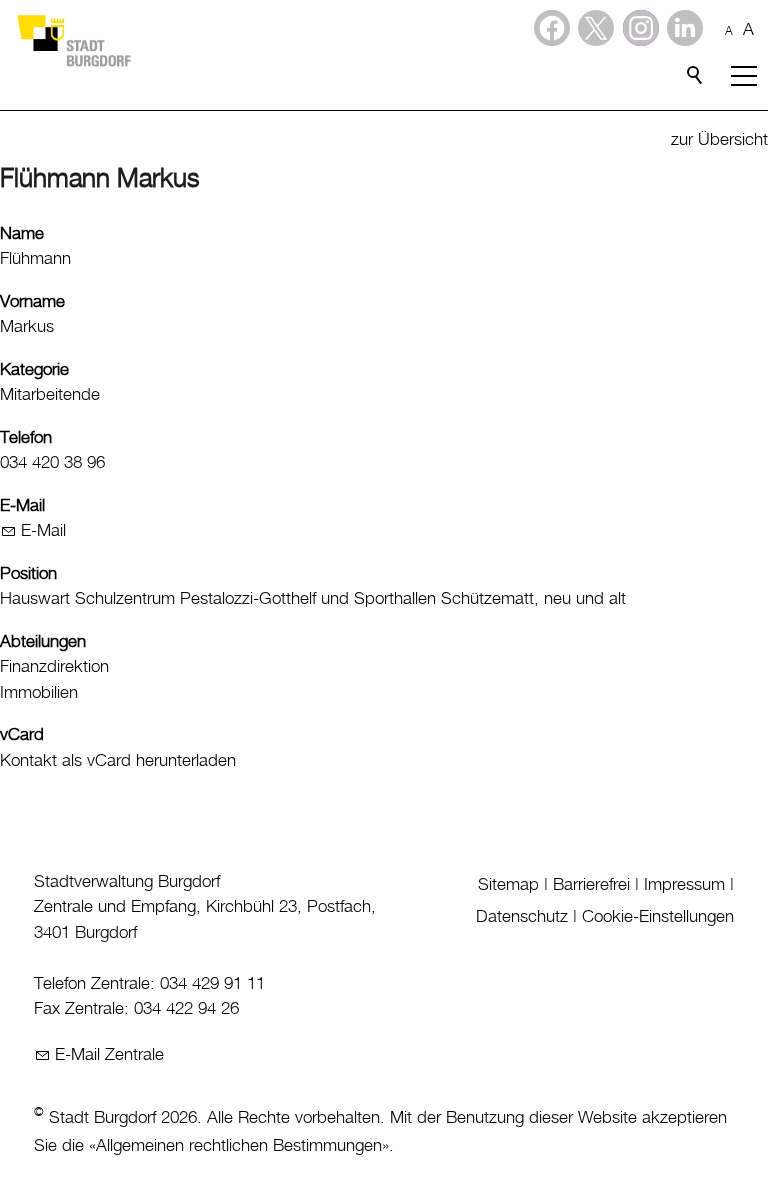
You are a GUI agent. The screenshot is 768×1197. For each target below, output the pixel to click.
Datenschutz (522, 917)
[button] (685, 28)
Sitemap (508, 885)
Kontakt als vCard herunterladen (118, 761)
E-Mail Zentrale (109, 1055)
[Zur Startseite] (73, 40)
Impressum (684, 885)
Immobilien (39, 693)
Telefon (26, 438)
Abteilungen (43, 642)
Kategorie (34, 370)
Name (22, 234)
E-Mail (22, 506)
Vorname (32, 302)
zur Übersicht (719, 140)
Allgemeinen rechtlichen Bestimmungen (239, 1146)
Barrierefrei (591, 885)
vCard (22, 735)
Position (28, 574)
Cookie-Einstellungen (658, 917)
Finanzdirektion (54, 667)
